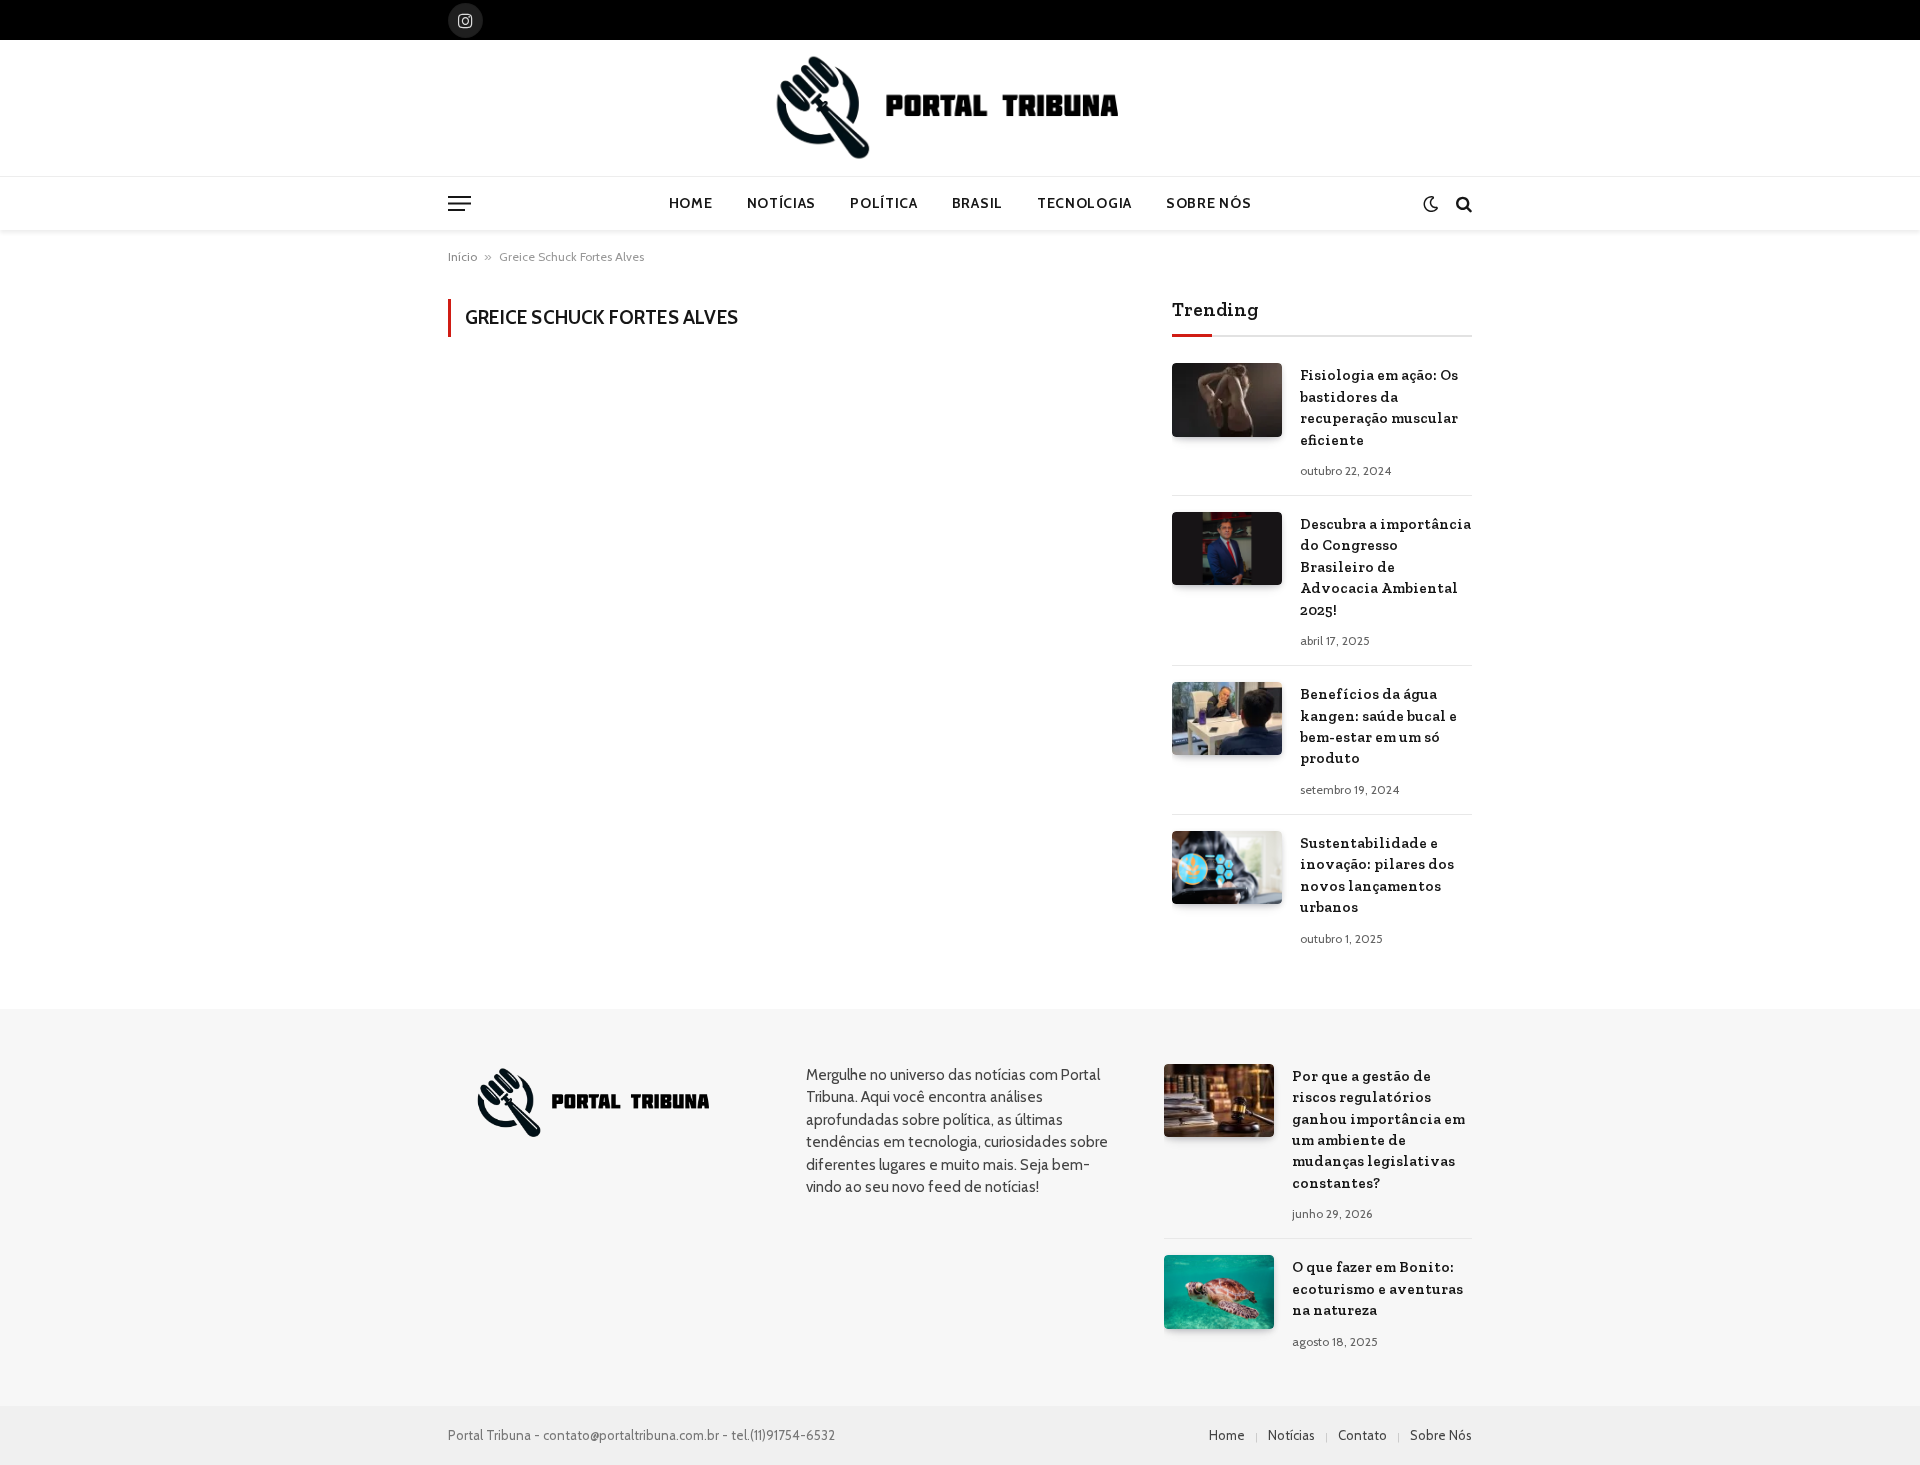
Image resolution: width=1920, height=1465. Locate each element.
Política (884, 203)
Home (691, 203)
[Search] (1462, 203)
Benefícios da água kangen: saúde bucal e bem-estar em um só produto (1378, 726)
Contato (1362, 1435)
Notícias (782, 203)
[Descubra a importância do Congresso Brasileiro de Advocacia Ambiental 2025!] (1227, 548)
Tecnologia (1084, 203)
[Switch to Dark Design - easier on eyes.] (1430, 203)
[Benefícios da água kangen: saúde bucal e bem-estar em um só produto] (1227, 718)
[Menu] (459, 203)
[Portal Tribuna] (960, 108)
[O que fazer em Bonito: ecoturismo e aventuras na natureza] (1219, 1291)
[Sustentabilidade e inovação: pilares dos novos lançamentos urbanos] (1227, 867)
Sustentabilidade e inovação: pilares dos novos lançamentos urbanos (1377, 875)
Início (462, 256)
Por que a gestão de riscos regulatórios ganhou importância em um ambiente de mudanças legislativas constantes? (1378, 1129)
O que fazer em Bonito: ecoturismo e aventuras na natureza (1377, 1288)
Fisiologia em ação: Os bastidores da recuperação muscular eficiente (1379, 407)
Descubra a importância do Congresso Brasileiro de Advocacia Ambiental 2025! (1385, 567)
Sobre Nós (1208, 203)
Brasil (977, 203)
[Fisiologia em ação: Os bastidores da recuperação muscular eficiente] (1227, 399)
